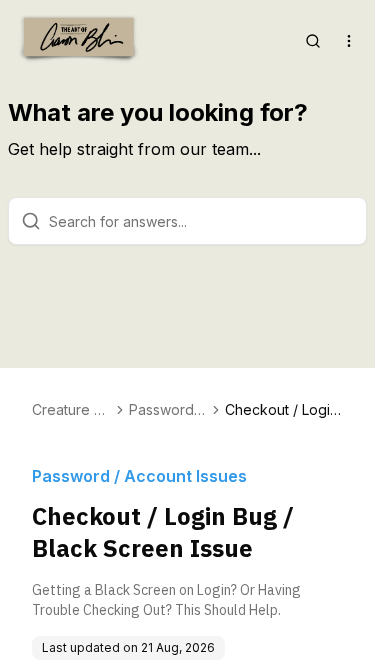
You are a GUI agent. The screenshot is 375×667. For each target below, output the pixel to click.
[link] (284, 410)
